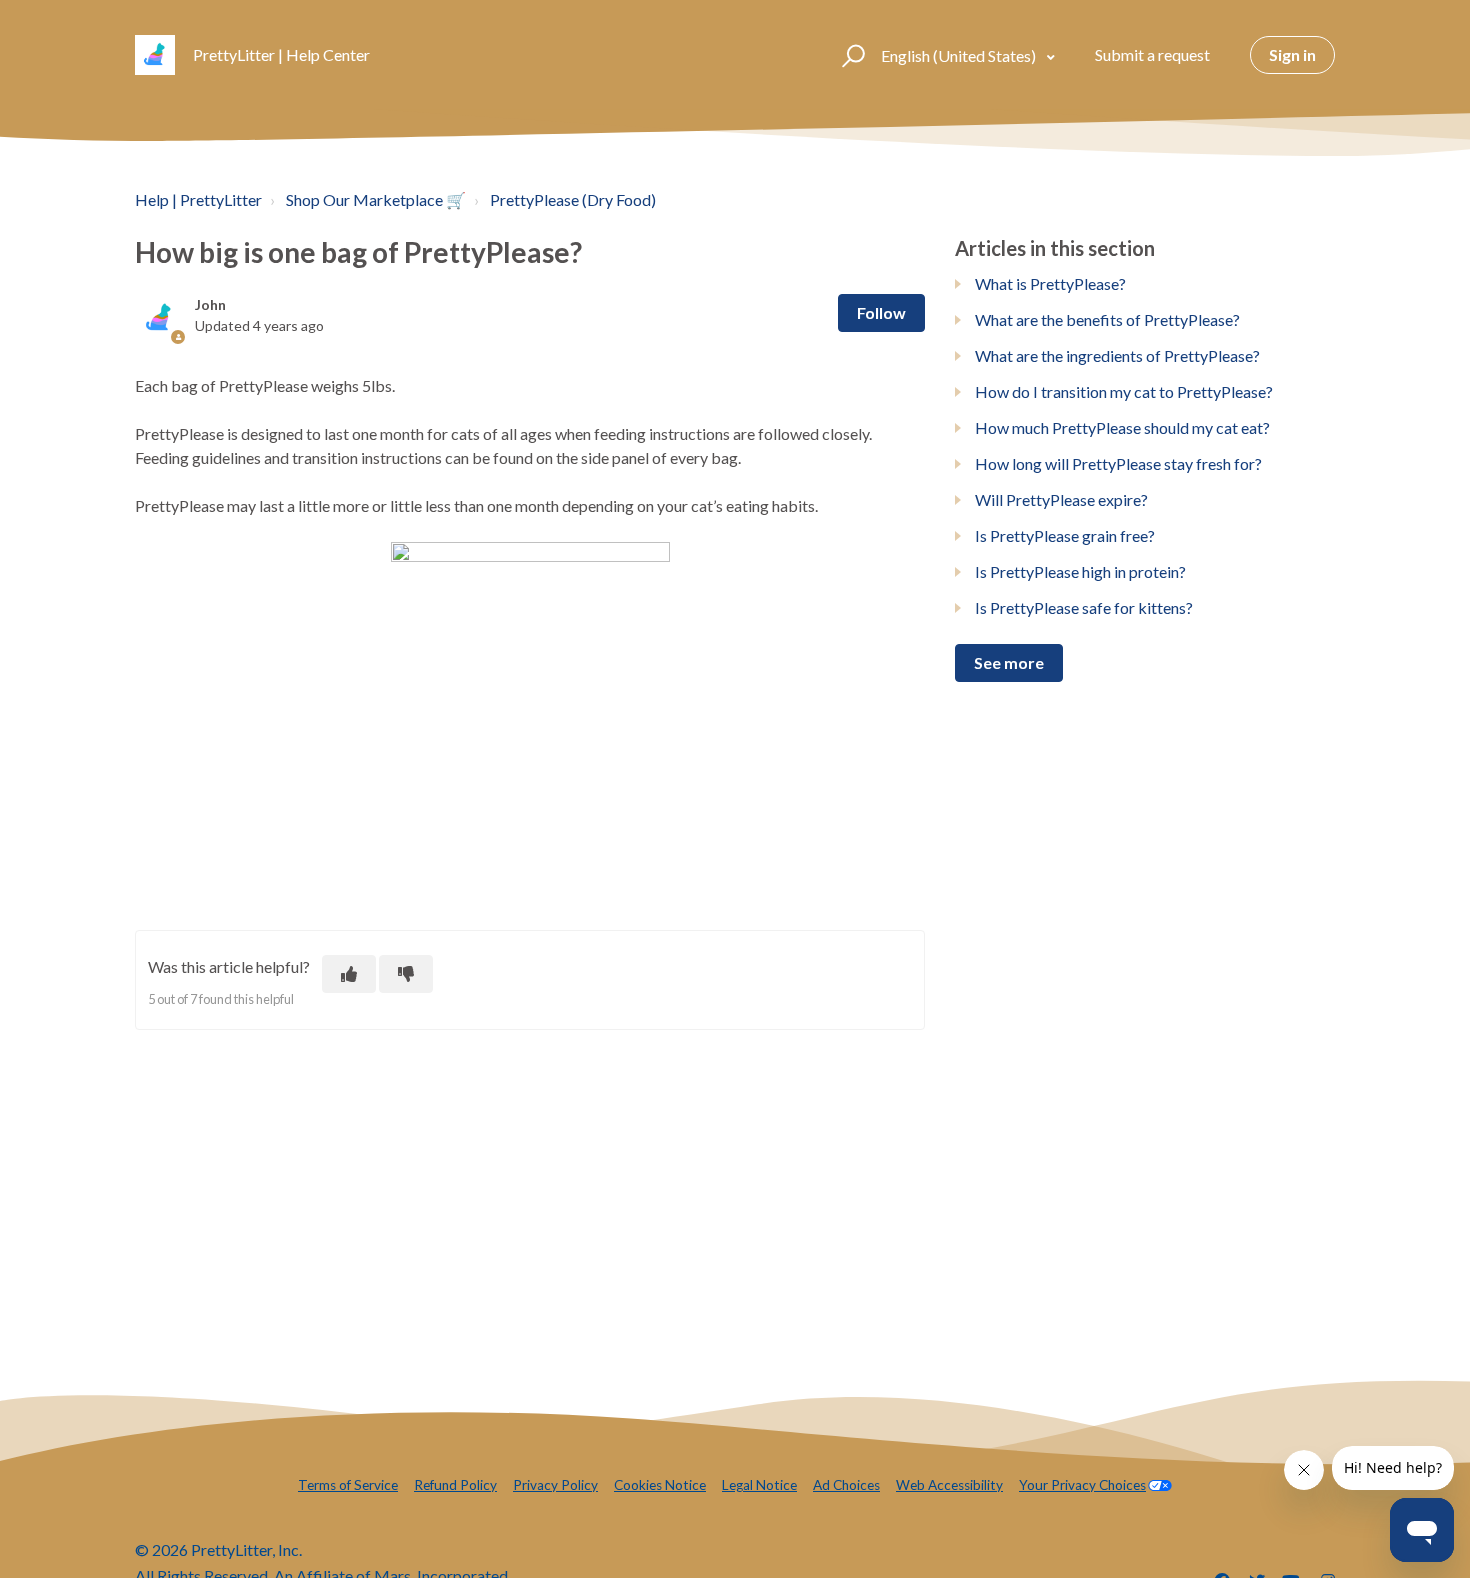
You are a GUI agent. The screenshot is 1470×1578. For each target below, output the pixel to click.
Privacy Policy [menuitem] (555, 1485)
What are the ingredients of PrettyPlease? (1117, 355)
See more (1009, 662)
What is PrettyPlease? (1050, 283)
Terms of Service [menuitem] (348, 1485)
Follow (881, 312)
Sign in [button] (1292, 54)
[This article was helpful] (349, 974)
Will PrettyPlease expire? (1061, 499)
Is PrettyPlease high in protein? (1080, 571)
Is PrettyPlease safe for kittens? (1084, 607)
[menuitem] (1095, 1485)
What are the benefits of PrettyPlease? (1107, 319)
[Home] (155, 55)
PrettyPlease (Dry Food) (573, 199)
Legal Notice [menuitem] (759, 1485)
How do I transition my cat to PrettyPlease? (1124, 391)
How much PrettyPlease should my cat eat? (1122, 427)
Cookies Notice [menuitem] (660, 1485)
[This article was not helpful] (406, 974)
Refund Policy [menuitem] (455, 1485)
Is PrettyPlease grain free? (1065, 535)
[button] (850, 55)
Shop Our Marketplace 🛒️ (376, 199)
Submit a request (1152, 54)
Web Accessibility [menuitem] (949, 1485)
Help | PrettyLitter (198, 199)
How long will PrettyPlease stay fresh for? (1118, 463)
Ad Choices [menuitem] (846, 1485)
